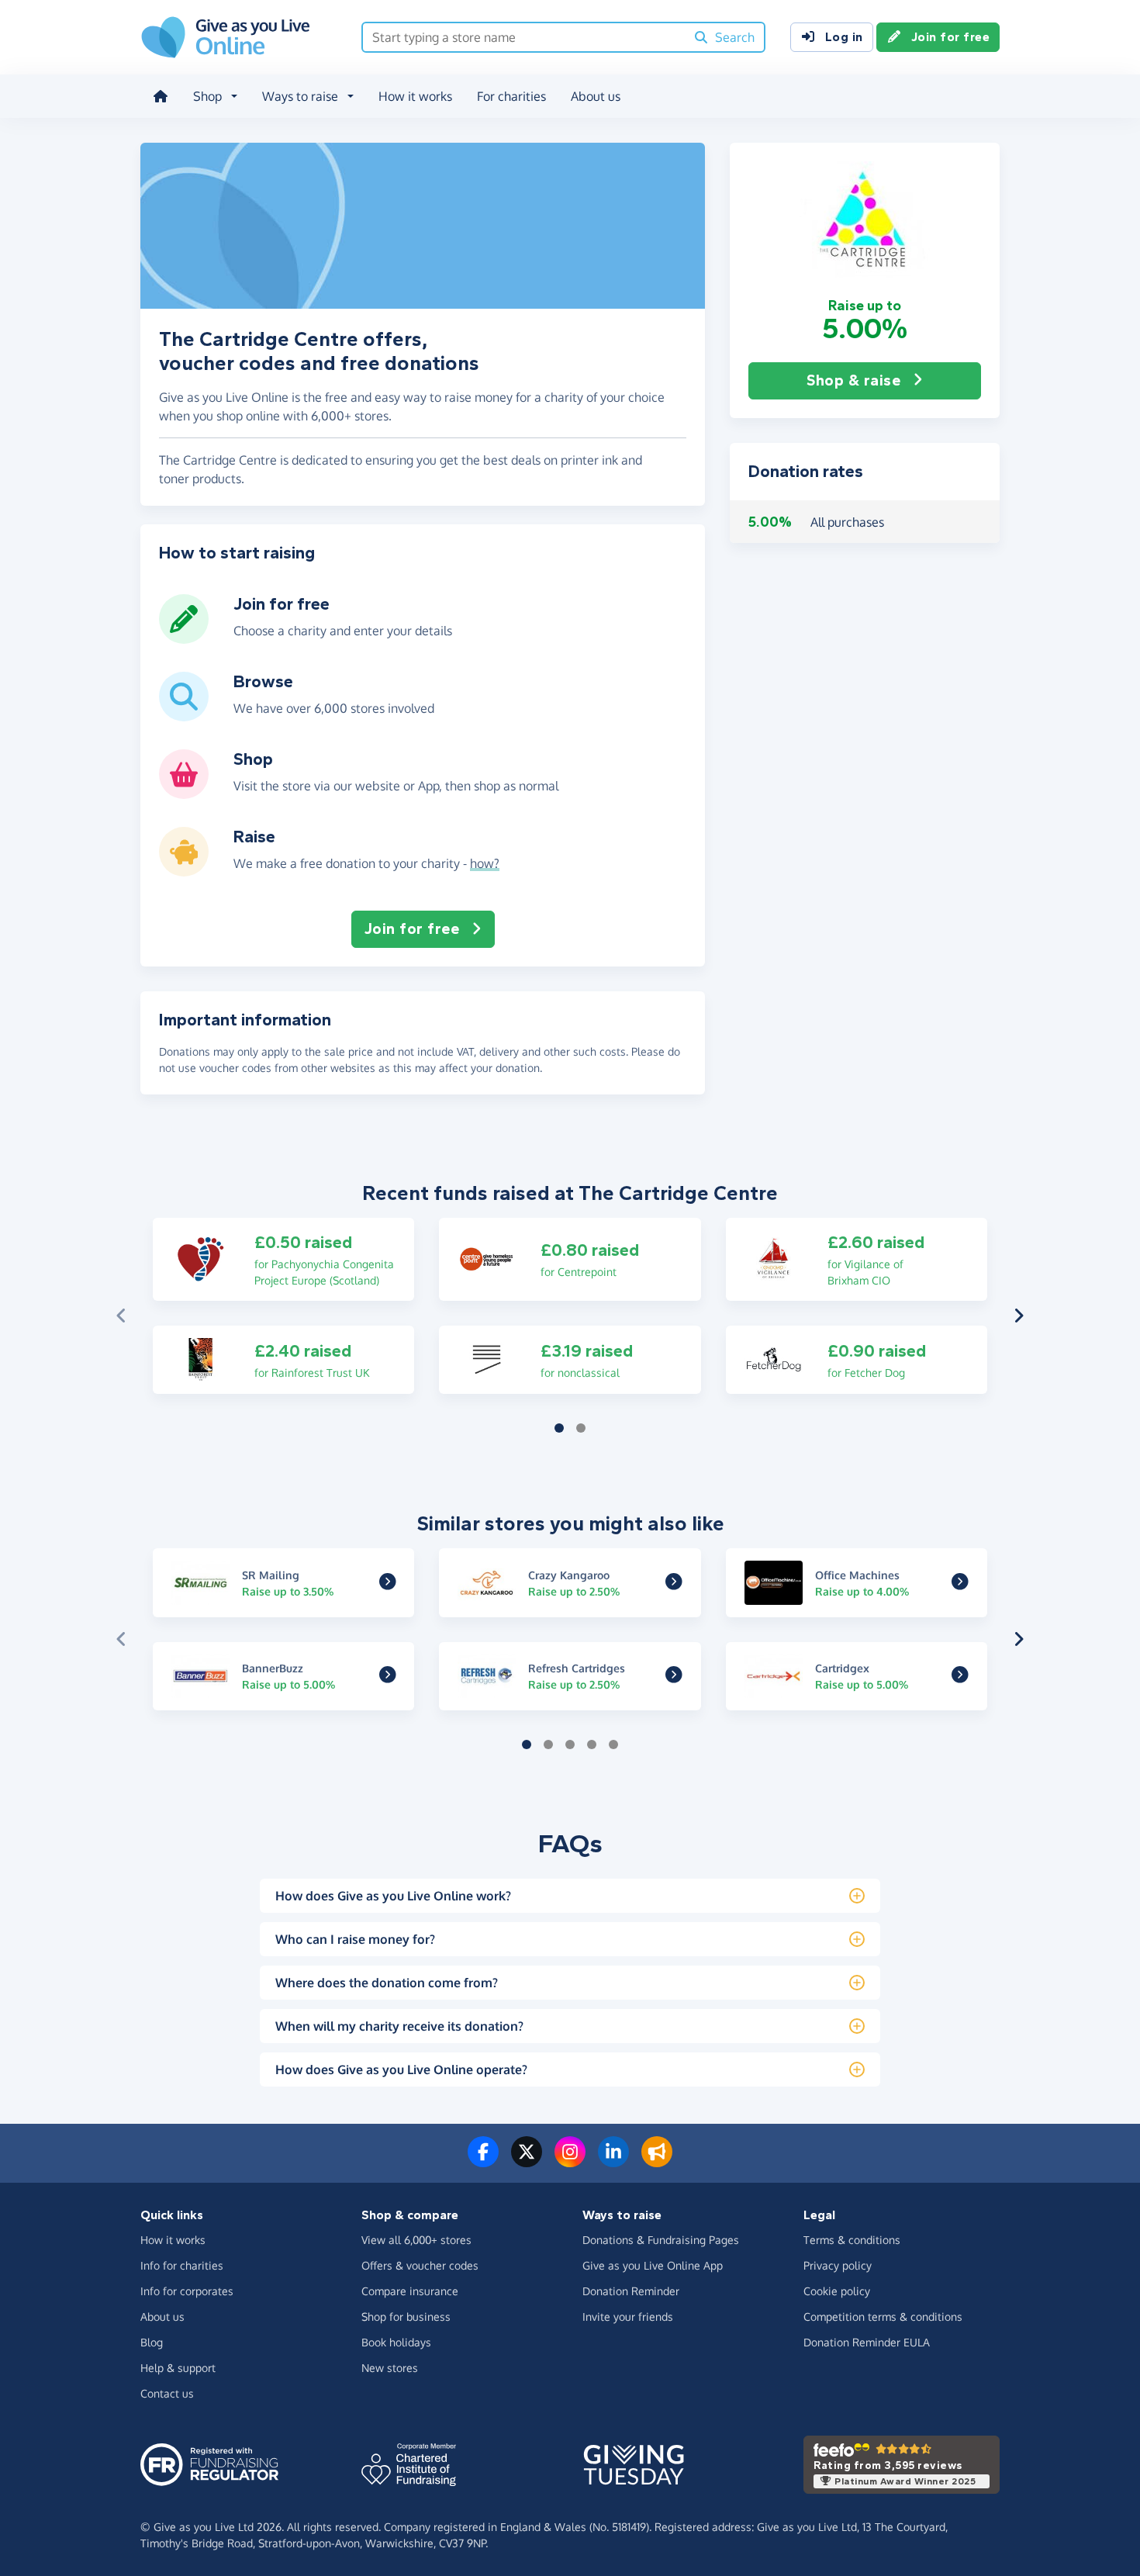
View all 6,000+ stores (416, 2240)
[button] (865, 220)
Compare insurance (410, 2291)
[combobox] (524, 37)
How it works (415, 96)
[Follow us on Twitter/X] (527, 2161)
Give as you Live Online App (653, 2265)
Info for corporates (187, 2291)
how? (485, 863)
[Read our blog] (657, 2161)
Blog (152, 2342)
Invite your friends (628, 2317)
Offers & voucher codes (420, 2265)
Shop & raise (853, 380)
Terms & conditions (852, 2240)
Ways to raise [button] (300, 96)
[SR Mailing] (388, 1583)
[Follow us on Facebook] (483, 2161)
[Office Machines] (960, 1583)
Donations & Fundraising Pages (661, 2240)
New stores (390, 2368)
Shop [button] (207, 96)
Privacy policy (838, 2265)
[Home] (161, 96)
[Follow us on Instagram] (570, 2161)
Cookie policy (837, 2291)
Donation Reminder (631, 2291)
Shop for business (406, 2317)
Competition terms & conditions (883, 2317)
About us (596, 96)
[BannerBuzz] (388, 1677)
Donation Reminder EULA (867, 2342)
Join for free (951, 37)
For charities (511, 96)
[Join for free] (184, 638)
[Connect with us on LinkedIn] (613, 2161)
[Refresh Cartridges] (674, 1677)
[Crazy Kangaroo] (674, 1583)
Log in (844, 37)
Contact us (167, 2393)
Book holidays (396, 2342)
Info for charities (182, 2265)
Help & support (178, 2368)
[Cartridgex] (960, 1677)
